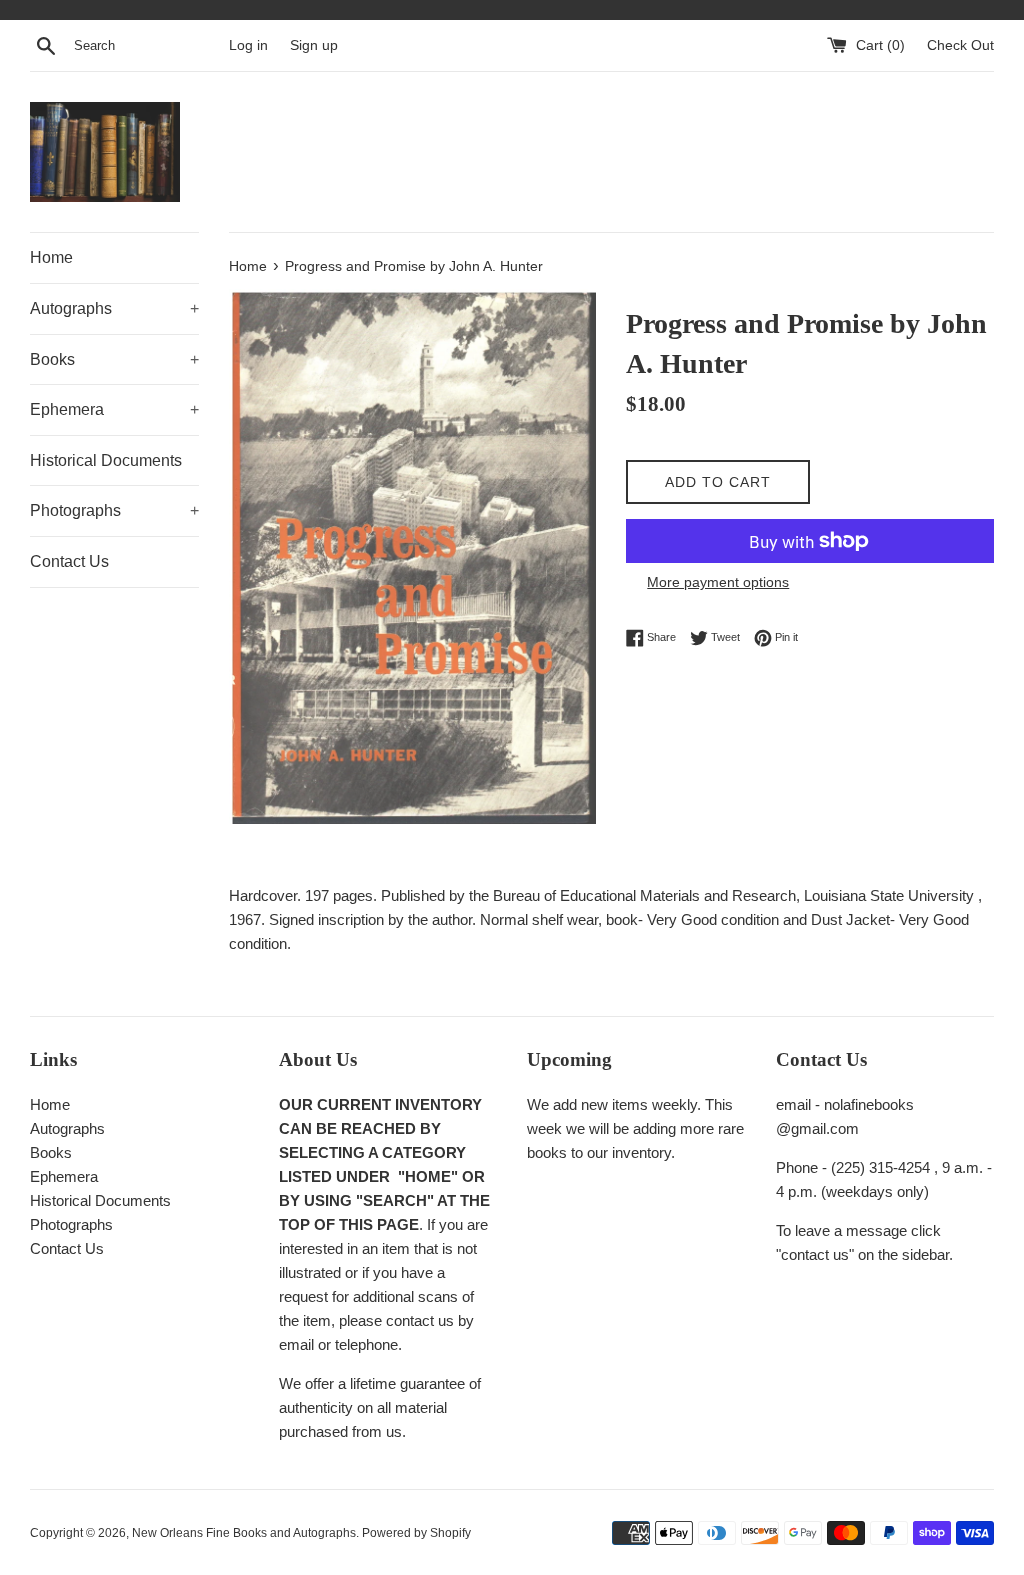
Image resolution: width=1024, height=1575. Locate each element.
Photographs (114, 510)
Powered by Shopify (416, 1533)
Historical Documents (106, 460)
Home (51, 257)
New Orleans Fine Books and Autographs (244, 1533)
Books (114, 359)
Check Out (960, 45)
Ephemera (114, 409)
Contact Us (69, 561)
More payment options (718, 582)
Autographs (114, 308)
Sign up (314, 45)
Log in (248, 45)
